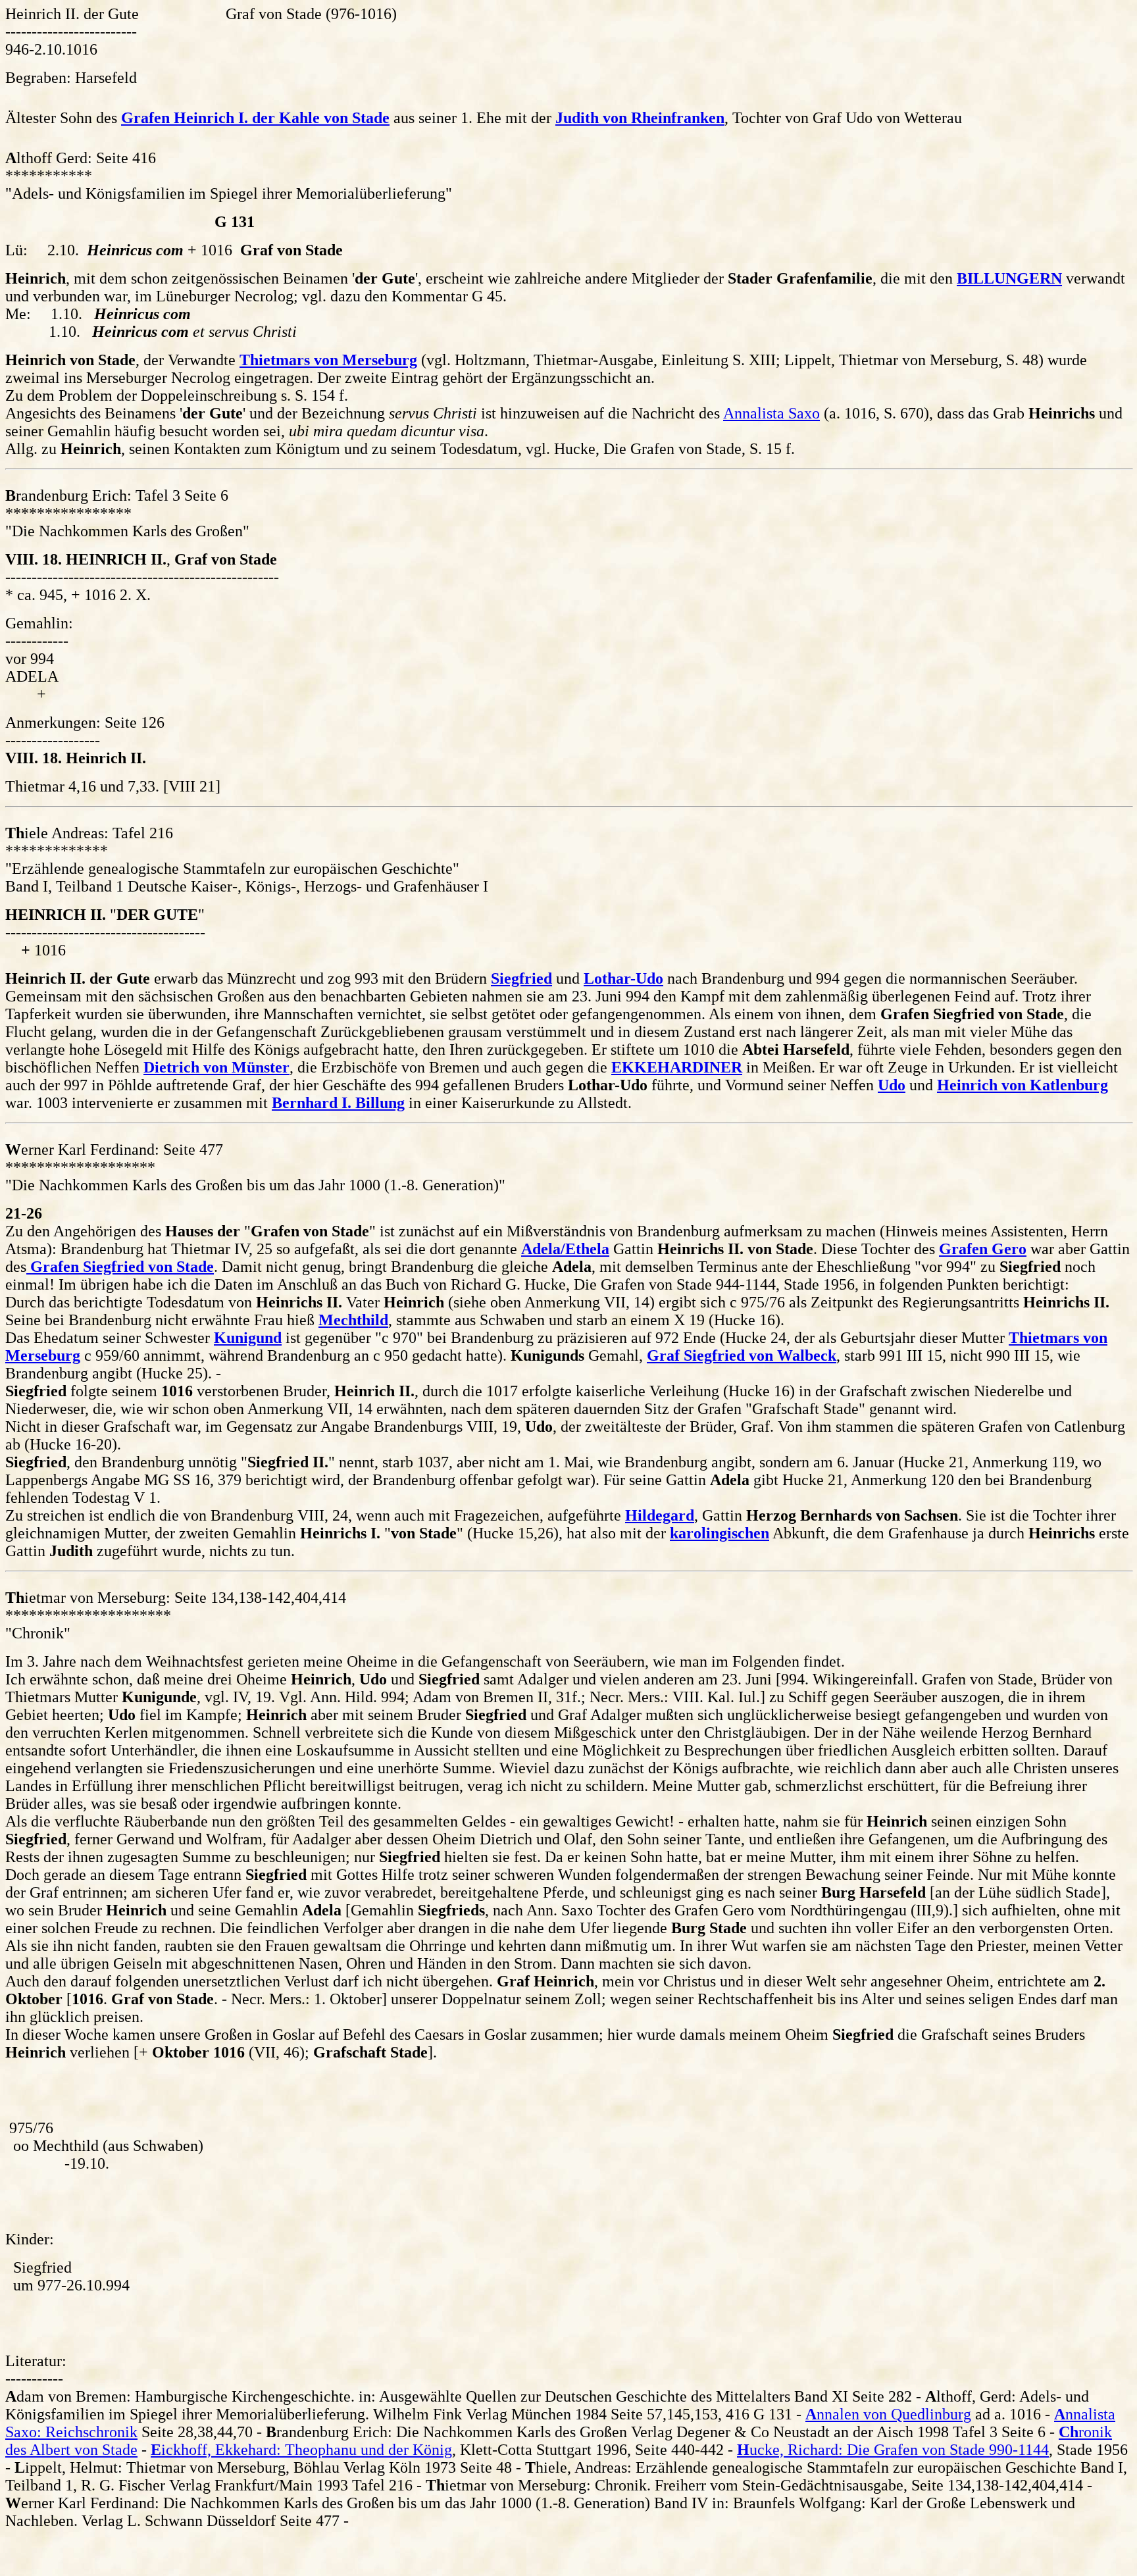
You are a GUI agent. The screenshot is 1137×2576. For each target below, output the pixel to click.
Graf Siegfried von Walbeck (742, 1355)
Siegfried (521, 978)
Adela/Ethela (565, 1249)
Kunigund (248, 1338)
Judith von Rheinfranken (640, 118)
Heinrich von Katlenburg (1023, 1085)
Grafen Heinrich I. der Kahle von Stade (255, 118)
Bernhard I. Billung (338, 1103)
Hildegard (660, 1515)
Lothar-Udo (623, 978)
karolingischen (720, 1533)
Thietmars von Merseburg (328, 360)
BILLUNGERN (1009, 278)
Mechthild (353, 1320)
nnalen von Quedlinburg (888, 2414)
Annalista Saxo (771, 413)
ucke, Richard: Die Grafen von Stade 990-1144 (893, 2450)
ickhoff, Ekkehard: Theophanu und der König (301, 2450)
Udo (892, 1085)
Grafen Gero (983, 1249)
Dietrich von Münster (216, 1067)
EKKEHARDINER (677, 1067)
